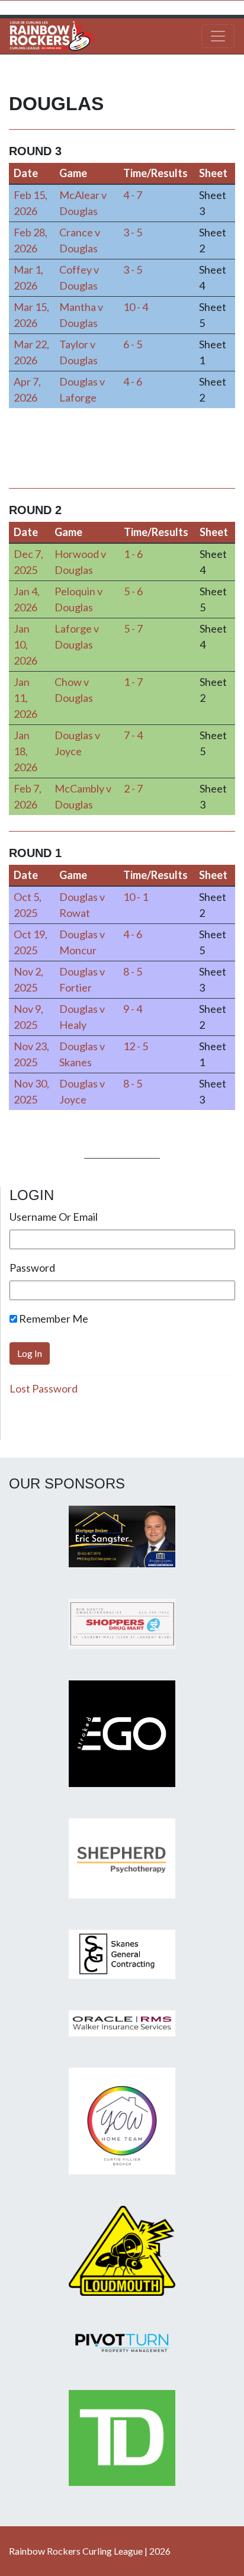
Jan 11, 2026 (25, 698)
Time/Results (155, 173)
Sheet (213, 173)
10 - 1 (136, 897)
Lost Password (44, 1388)
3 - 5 (133, 232)
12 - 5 (136, 1046)
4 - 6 (133, 381)
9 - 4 (133, 1009)
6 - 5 (133, 344)
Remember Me (53, 1319)
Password (32, 1268)
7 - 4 (133, 735)
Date (26, 173)
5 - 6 (133, 591)
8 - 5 (133, 971)
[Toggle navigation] (218, 36)
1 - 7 (133, 682)
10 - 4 (136, 307)
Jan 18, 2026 (25, 751)
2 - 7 (133, 788)
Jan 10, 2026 (25, 644)
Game (73, 173)
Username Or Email (54, 1217)
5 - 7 (133, 628)
